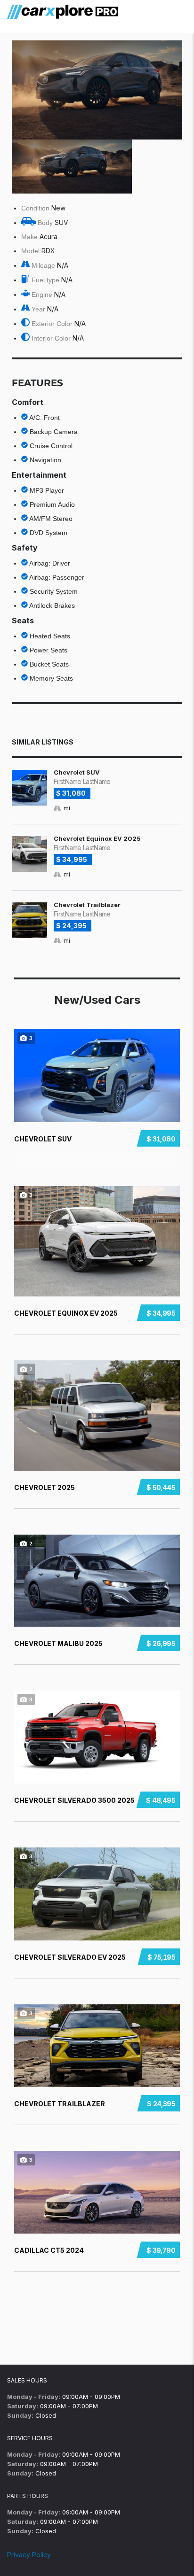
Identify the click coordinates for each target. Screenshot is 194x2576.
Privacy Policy (29, 2555)
